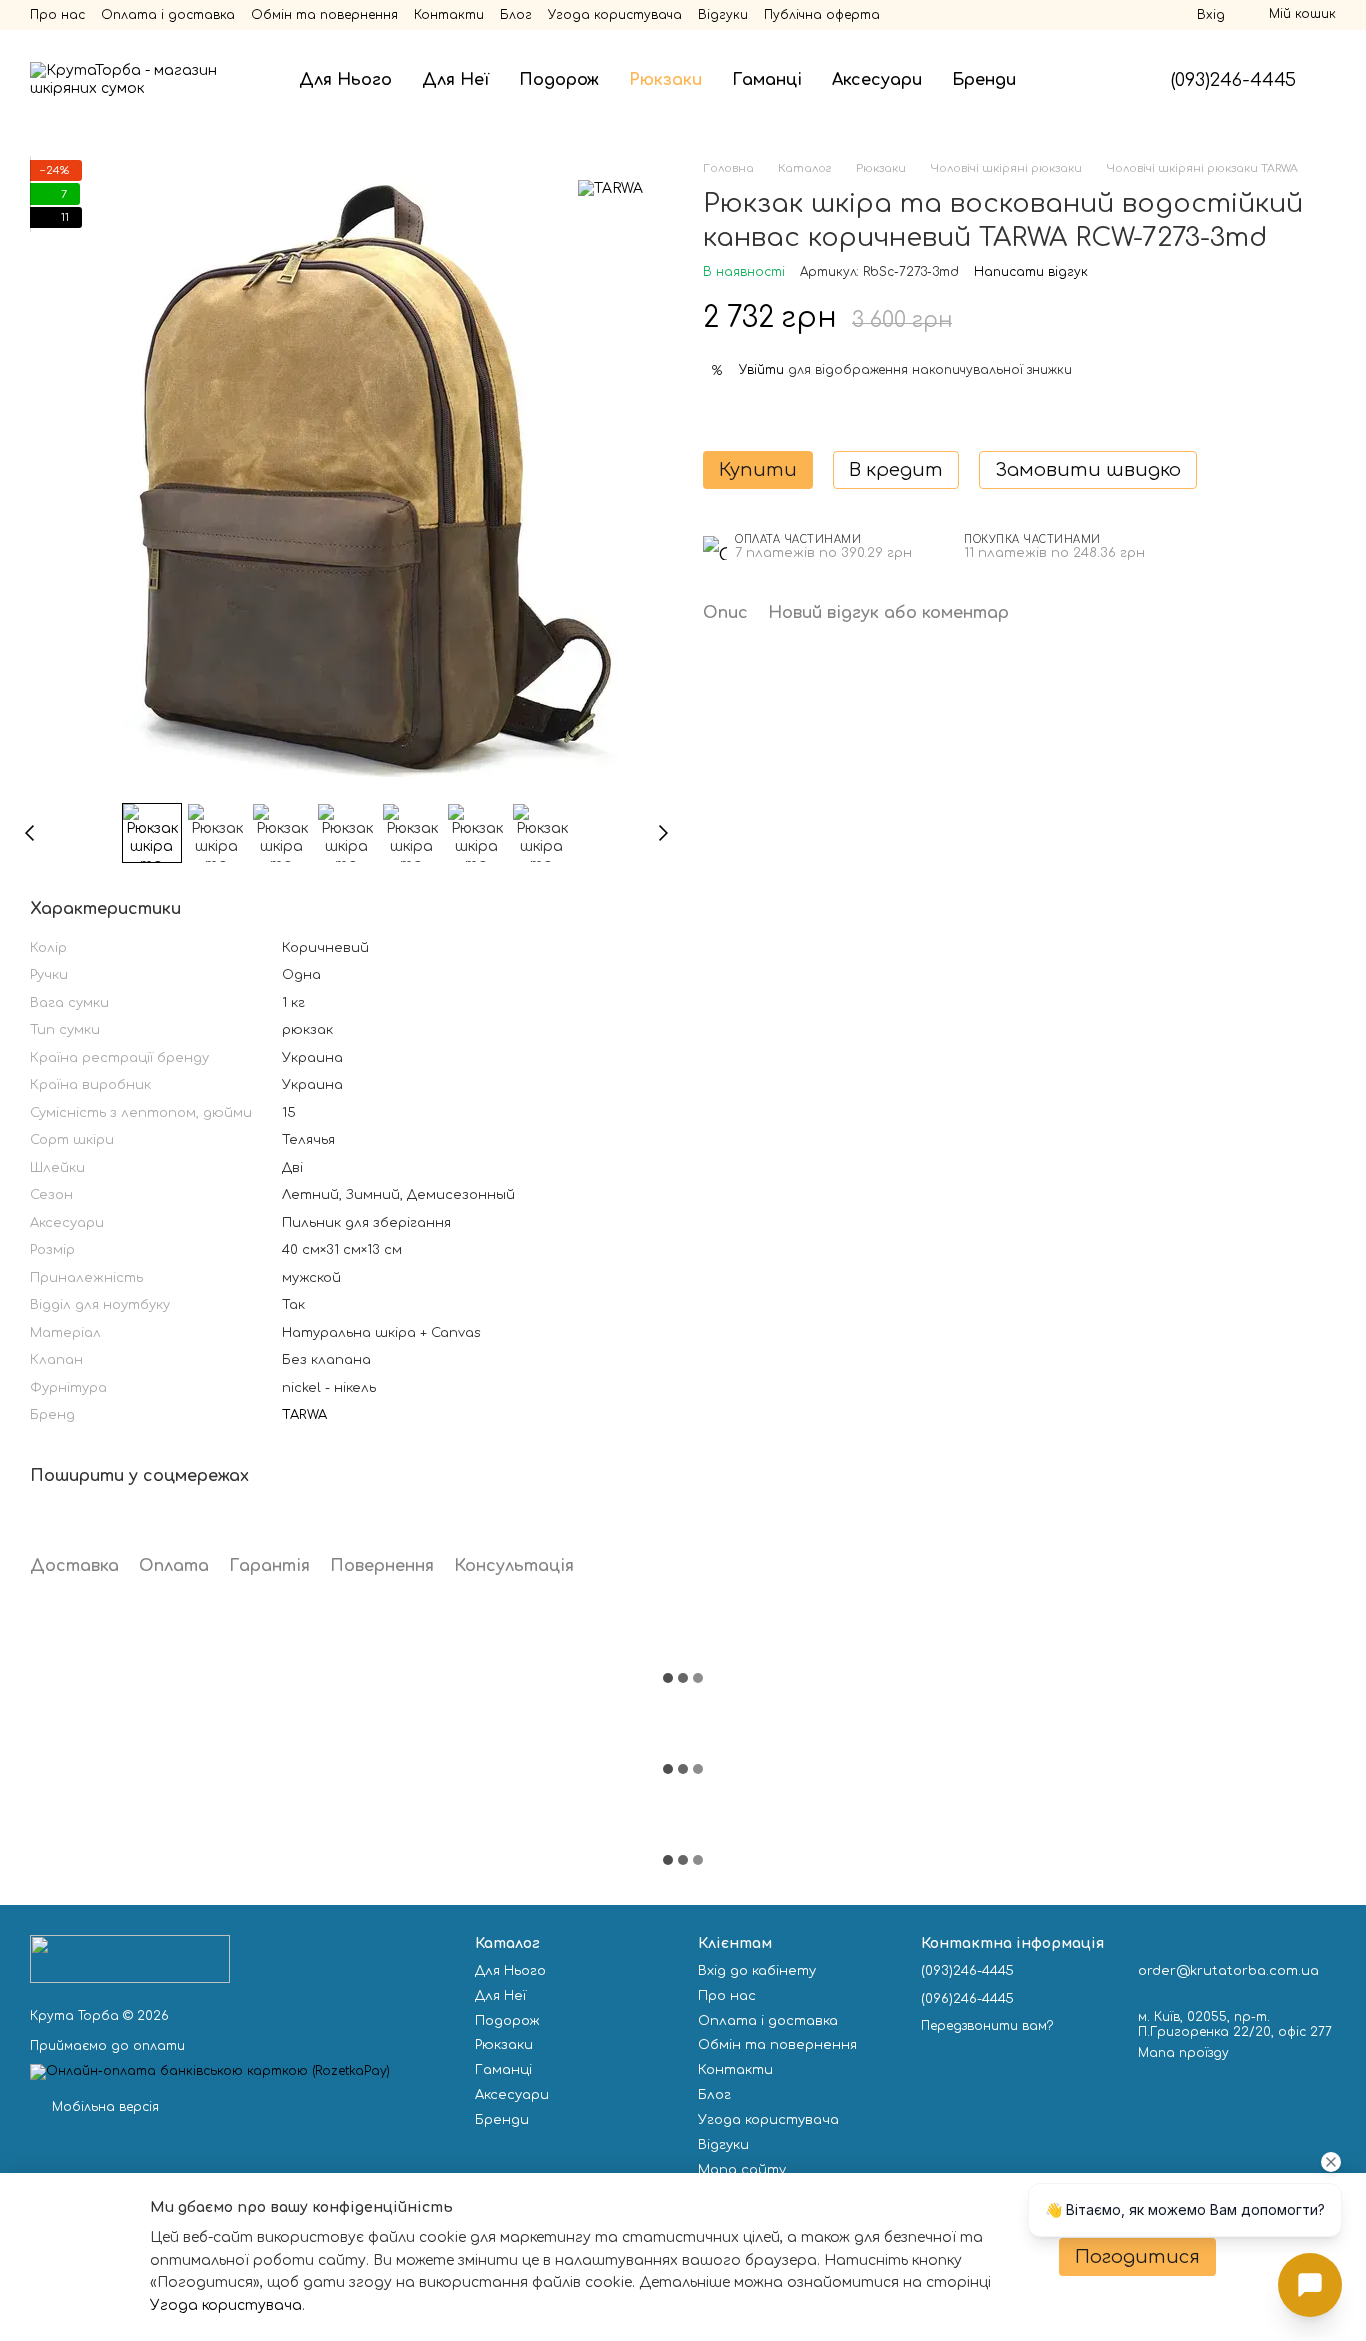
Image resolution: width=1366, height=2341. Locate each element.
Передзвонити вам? (987, 2026)
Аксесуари (877, 80)
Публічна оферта (822, 15)
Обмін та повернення (324, 15)
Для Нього (345, 80)
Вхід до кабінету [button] (757, 1971)
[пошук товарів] (1067, 80)
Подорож (559, 80)
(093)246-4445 (1233, 80)
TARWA (304, 1415)
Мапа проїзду (1183, 2053)
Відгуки (723, 15)
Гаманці (767, 80)
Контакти (449, 15)
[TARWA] (610, 189)
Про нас (57, 15)
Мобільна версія (103, 2107)
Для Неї (455, 80)
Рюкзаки (665, 80)
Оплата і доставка (168, 15)
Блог (516, 15)
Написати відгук (1031, 272)
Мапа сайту (742, 2170)
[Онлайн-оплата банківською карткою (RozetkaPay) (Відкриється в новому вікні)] (210, 2071)
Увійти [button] (761, 370)
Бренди (984, 80)
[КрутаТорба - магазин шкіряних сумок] (130, 1958)
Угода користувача (615, 15)
